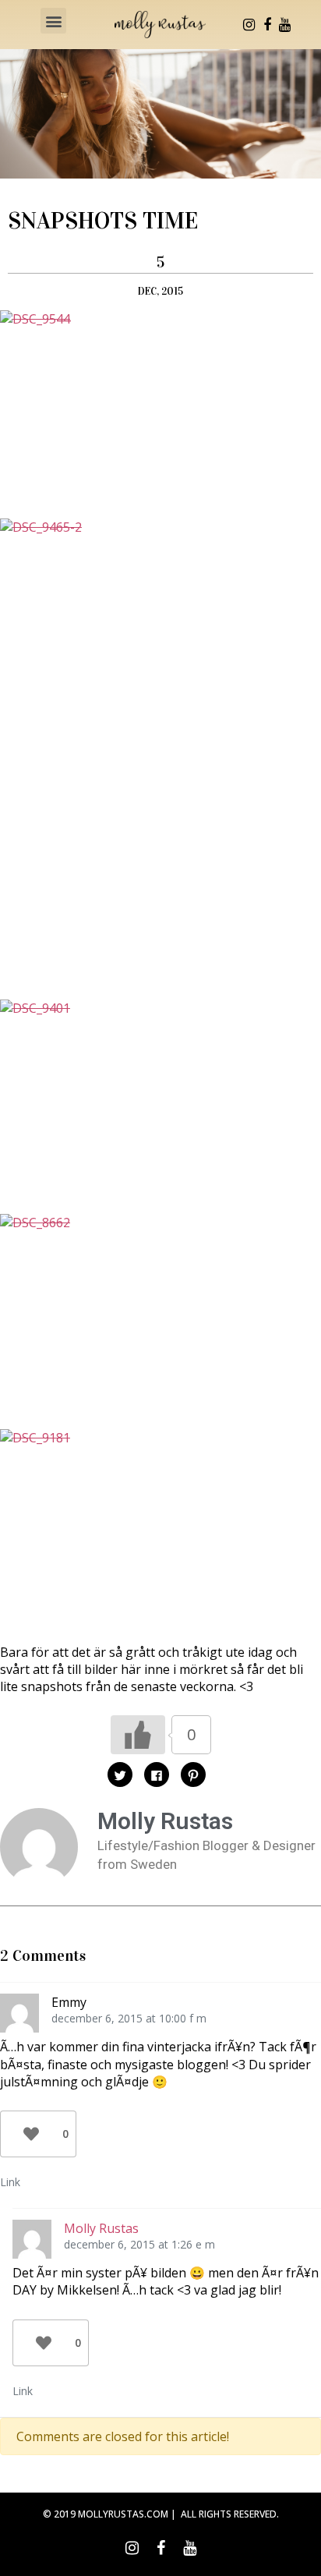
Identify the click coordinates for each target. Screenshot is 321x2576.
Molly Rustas (101, 2228)
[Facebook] (267, 25)
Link (10, 2182)
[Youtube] (285, 25)
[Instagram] (249, 25)
